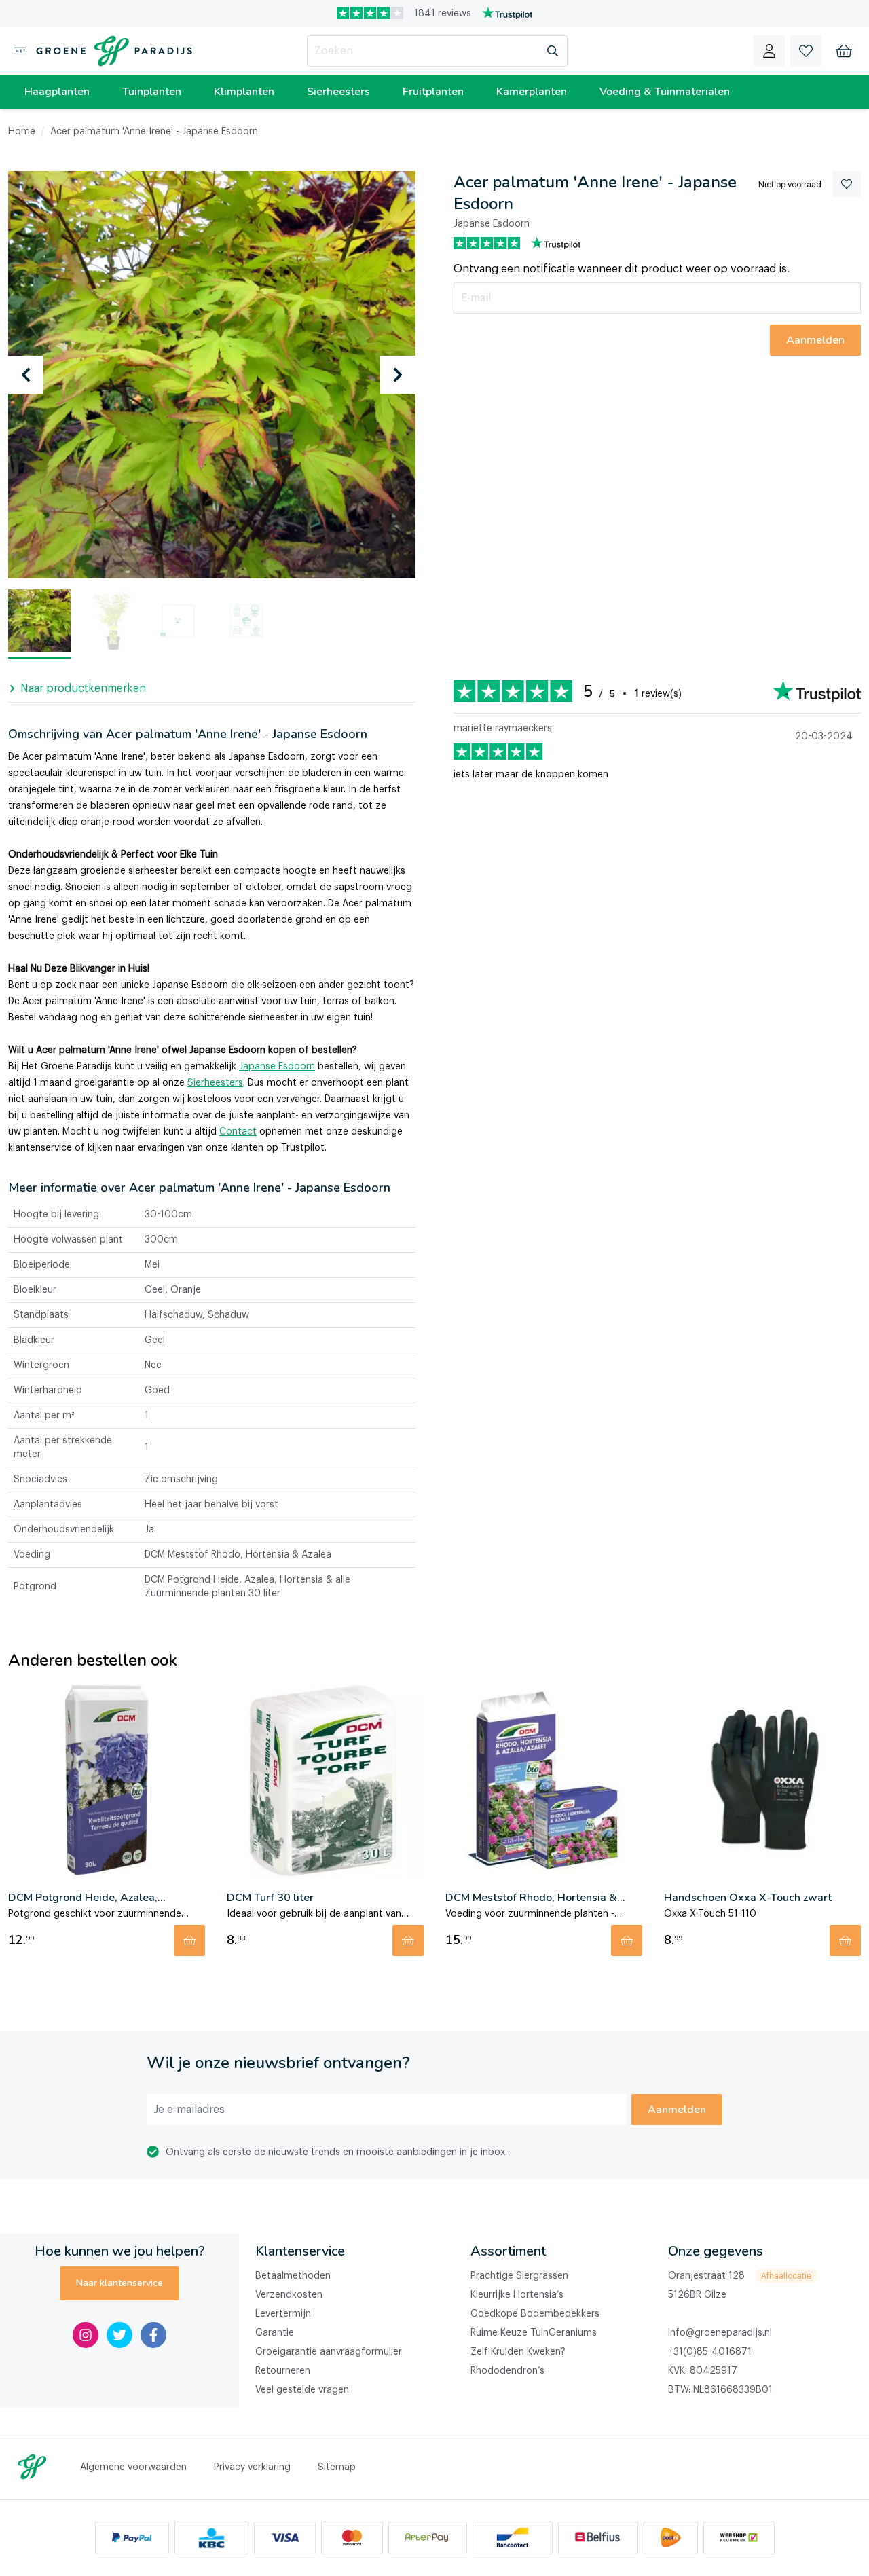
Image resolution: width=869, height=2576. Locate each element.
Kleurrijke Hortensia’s (517, 2295)
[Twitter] (119, 2335)
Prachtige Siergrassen (519, 2276)
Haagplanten (57, 92)
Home (22, 132)
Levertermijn (283, 2314)
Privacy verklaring (252, 2467)
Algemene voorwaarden (133, 2467)
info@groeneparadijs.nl (720, 2333)
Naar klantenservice (119, 2283)
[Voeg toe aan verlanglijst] (847, 184)
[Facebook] (153, 2335)
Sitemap (337, 2467)
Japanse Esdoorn (277, 1067)
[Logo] (111, 51)
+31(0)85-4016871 (710, 2352)
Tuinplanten (152, 92)
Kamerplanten (532, 92)
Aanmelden (677, 2110)
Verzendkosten (289, 2295)
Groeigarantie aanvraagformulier (329, 2352)
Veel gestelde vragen (302, 2390)
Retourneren (283, 2371)
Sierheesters (338, 92)
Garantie (275, 2333)
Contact (238, 1132)
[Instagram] (86, 2335)
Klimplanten (244, 92)
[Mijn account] (769, 51)
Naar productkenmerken (83, 688)
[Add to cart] (189, 1940)
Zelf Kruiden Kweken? (518, 2352)
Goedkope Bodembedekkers (535, 2314)
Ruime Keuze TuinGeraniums (534, 2333)
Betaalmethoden (293, 2276)
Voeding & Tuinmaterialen (665, 92)
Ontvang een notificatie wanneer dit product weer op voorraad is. (622, 269)
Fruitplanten (433, 92)
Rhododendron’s (507, 2371)
